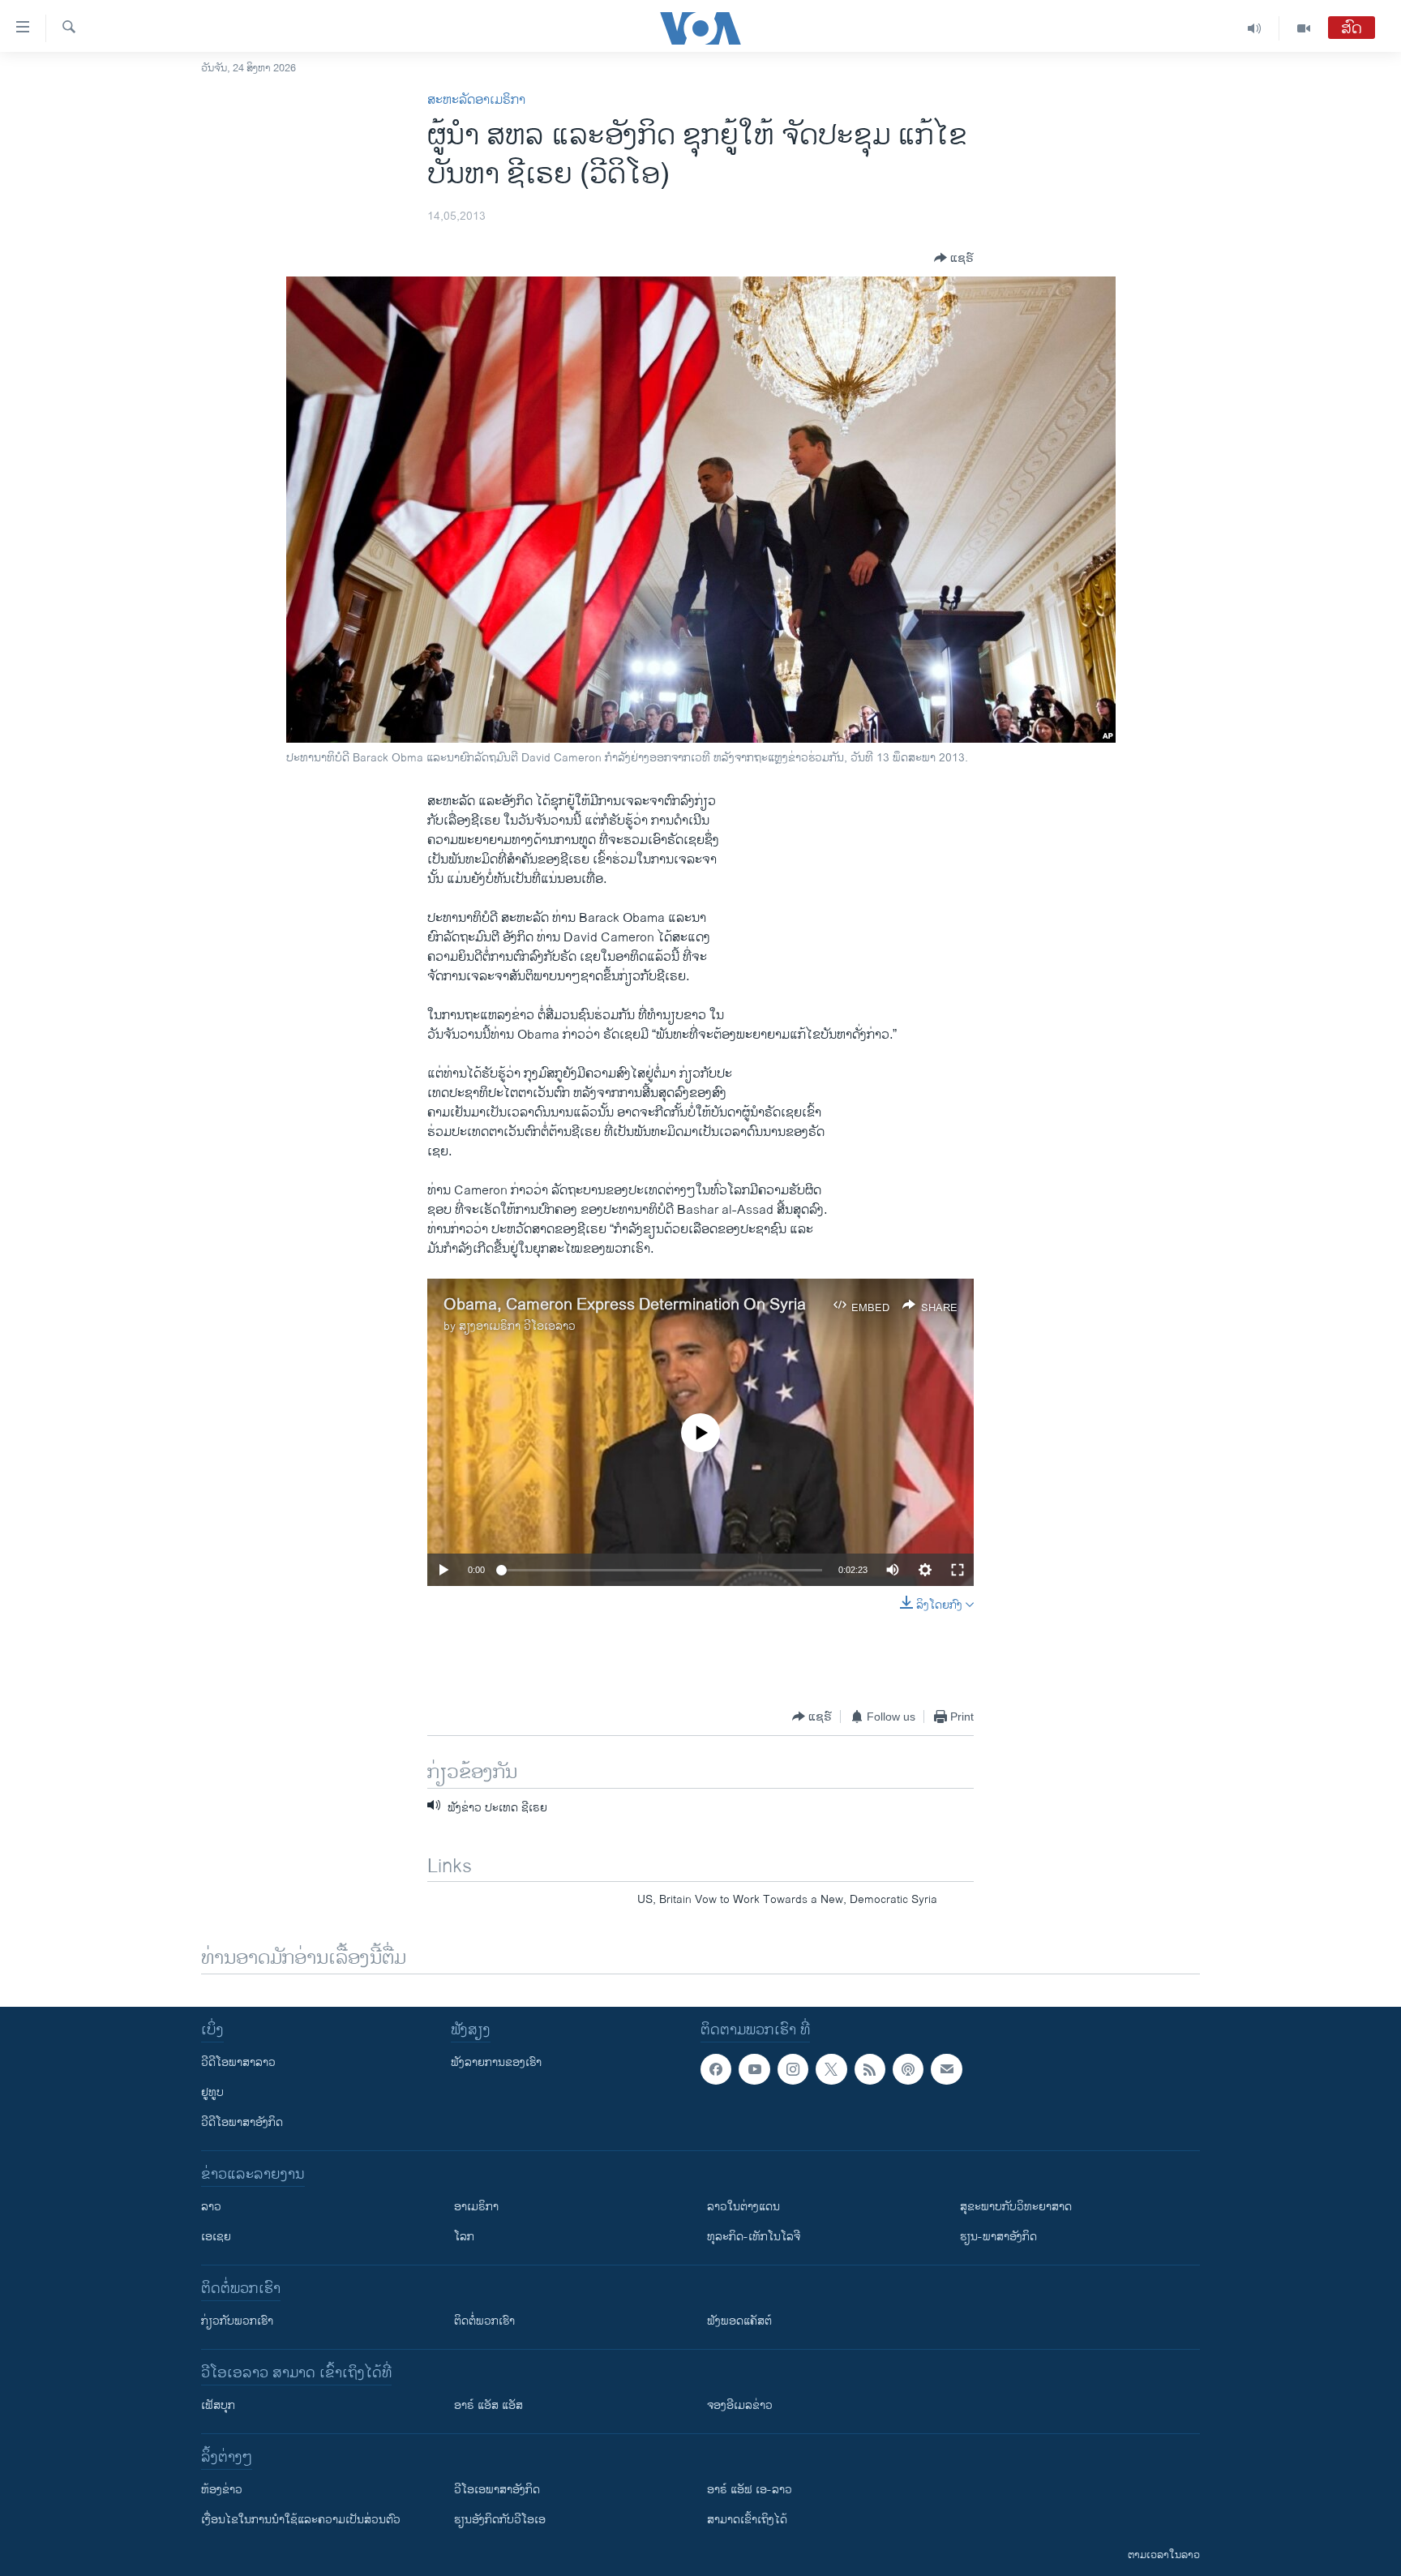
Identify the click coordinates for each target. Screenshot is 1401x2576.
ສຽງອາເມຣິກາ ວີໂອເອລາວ (517, 1326)
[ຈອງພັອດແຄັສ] (946, 2069)
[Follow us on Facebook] (716, 2069)
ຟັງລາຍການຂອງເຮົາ (496, 2062)
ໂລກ (464, 2237)
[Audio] (1255, 28)
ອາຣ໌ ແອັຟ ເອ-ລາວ (750, 2490)
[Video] (1304, 28)
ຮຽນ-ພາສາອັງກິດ (998, 2237)
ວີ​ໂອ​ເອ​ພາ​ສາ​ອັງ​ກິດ (497, 2490)
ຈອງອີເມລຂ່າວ (740, 2405)
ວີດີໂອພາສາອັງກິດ (242, 2122)
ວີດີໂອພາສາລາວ (238, 2062)
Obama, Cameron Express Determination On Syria (625, 1305)
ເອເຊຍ (216, 2237)
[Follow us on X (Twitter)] (831, 2069)
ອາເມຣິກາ (476, 2207)
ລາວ (211, 2207)
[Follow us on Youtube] (754, 2069)
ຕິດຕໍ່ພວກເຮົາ (484, 2321)
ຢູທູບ (212, 2092)
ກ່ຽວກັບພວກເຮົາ (237, 2321)
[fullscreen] (958, 1570)
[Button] (954, 258)
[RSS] (870, 2069)
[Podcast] (908, 2069)
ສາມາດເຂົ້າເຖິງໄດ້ (747, 2520)
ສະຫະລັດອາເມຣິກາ (476, 100)
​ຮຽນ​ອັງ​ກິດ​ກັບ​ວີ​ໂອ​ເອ (500, 2520)
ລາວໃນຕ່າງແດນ (743, 2207)
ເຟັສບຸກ (218, 2405)
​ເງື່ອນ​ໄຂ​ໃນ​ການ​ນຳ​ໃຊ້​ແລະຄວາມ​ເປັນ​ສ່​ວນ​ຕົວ (301, 2520)
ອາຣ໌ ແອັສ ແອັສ (488, 2405)
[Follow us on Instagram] (793, 2069)
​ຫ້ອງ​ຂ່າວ (222, 2490)
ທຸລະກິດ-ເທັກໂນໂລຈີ (754, 2237)
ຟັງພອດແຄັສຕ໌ (739, 2321)
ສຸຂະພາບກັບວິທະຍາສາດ (1016, 2207)
